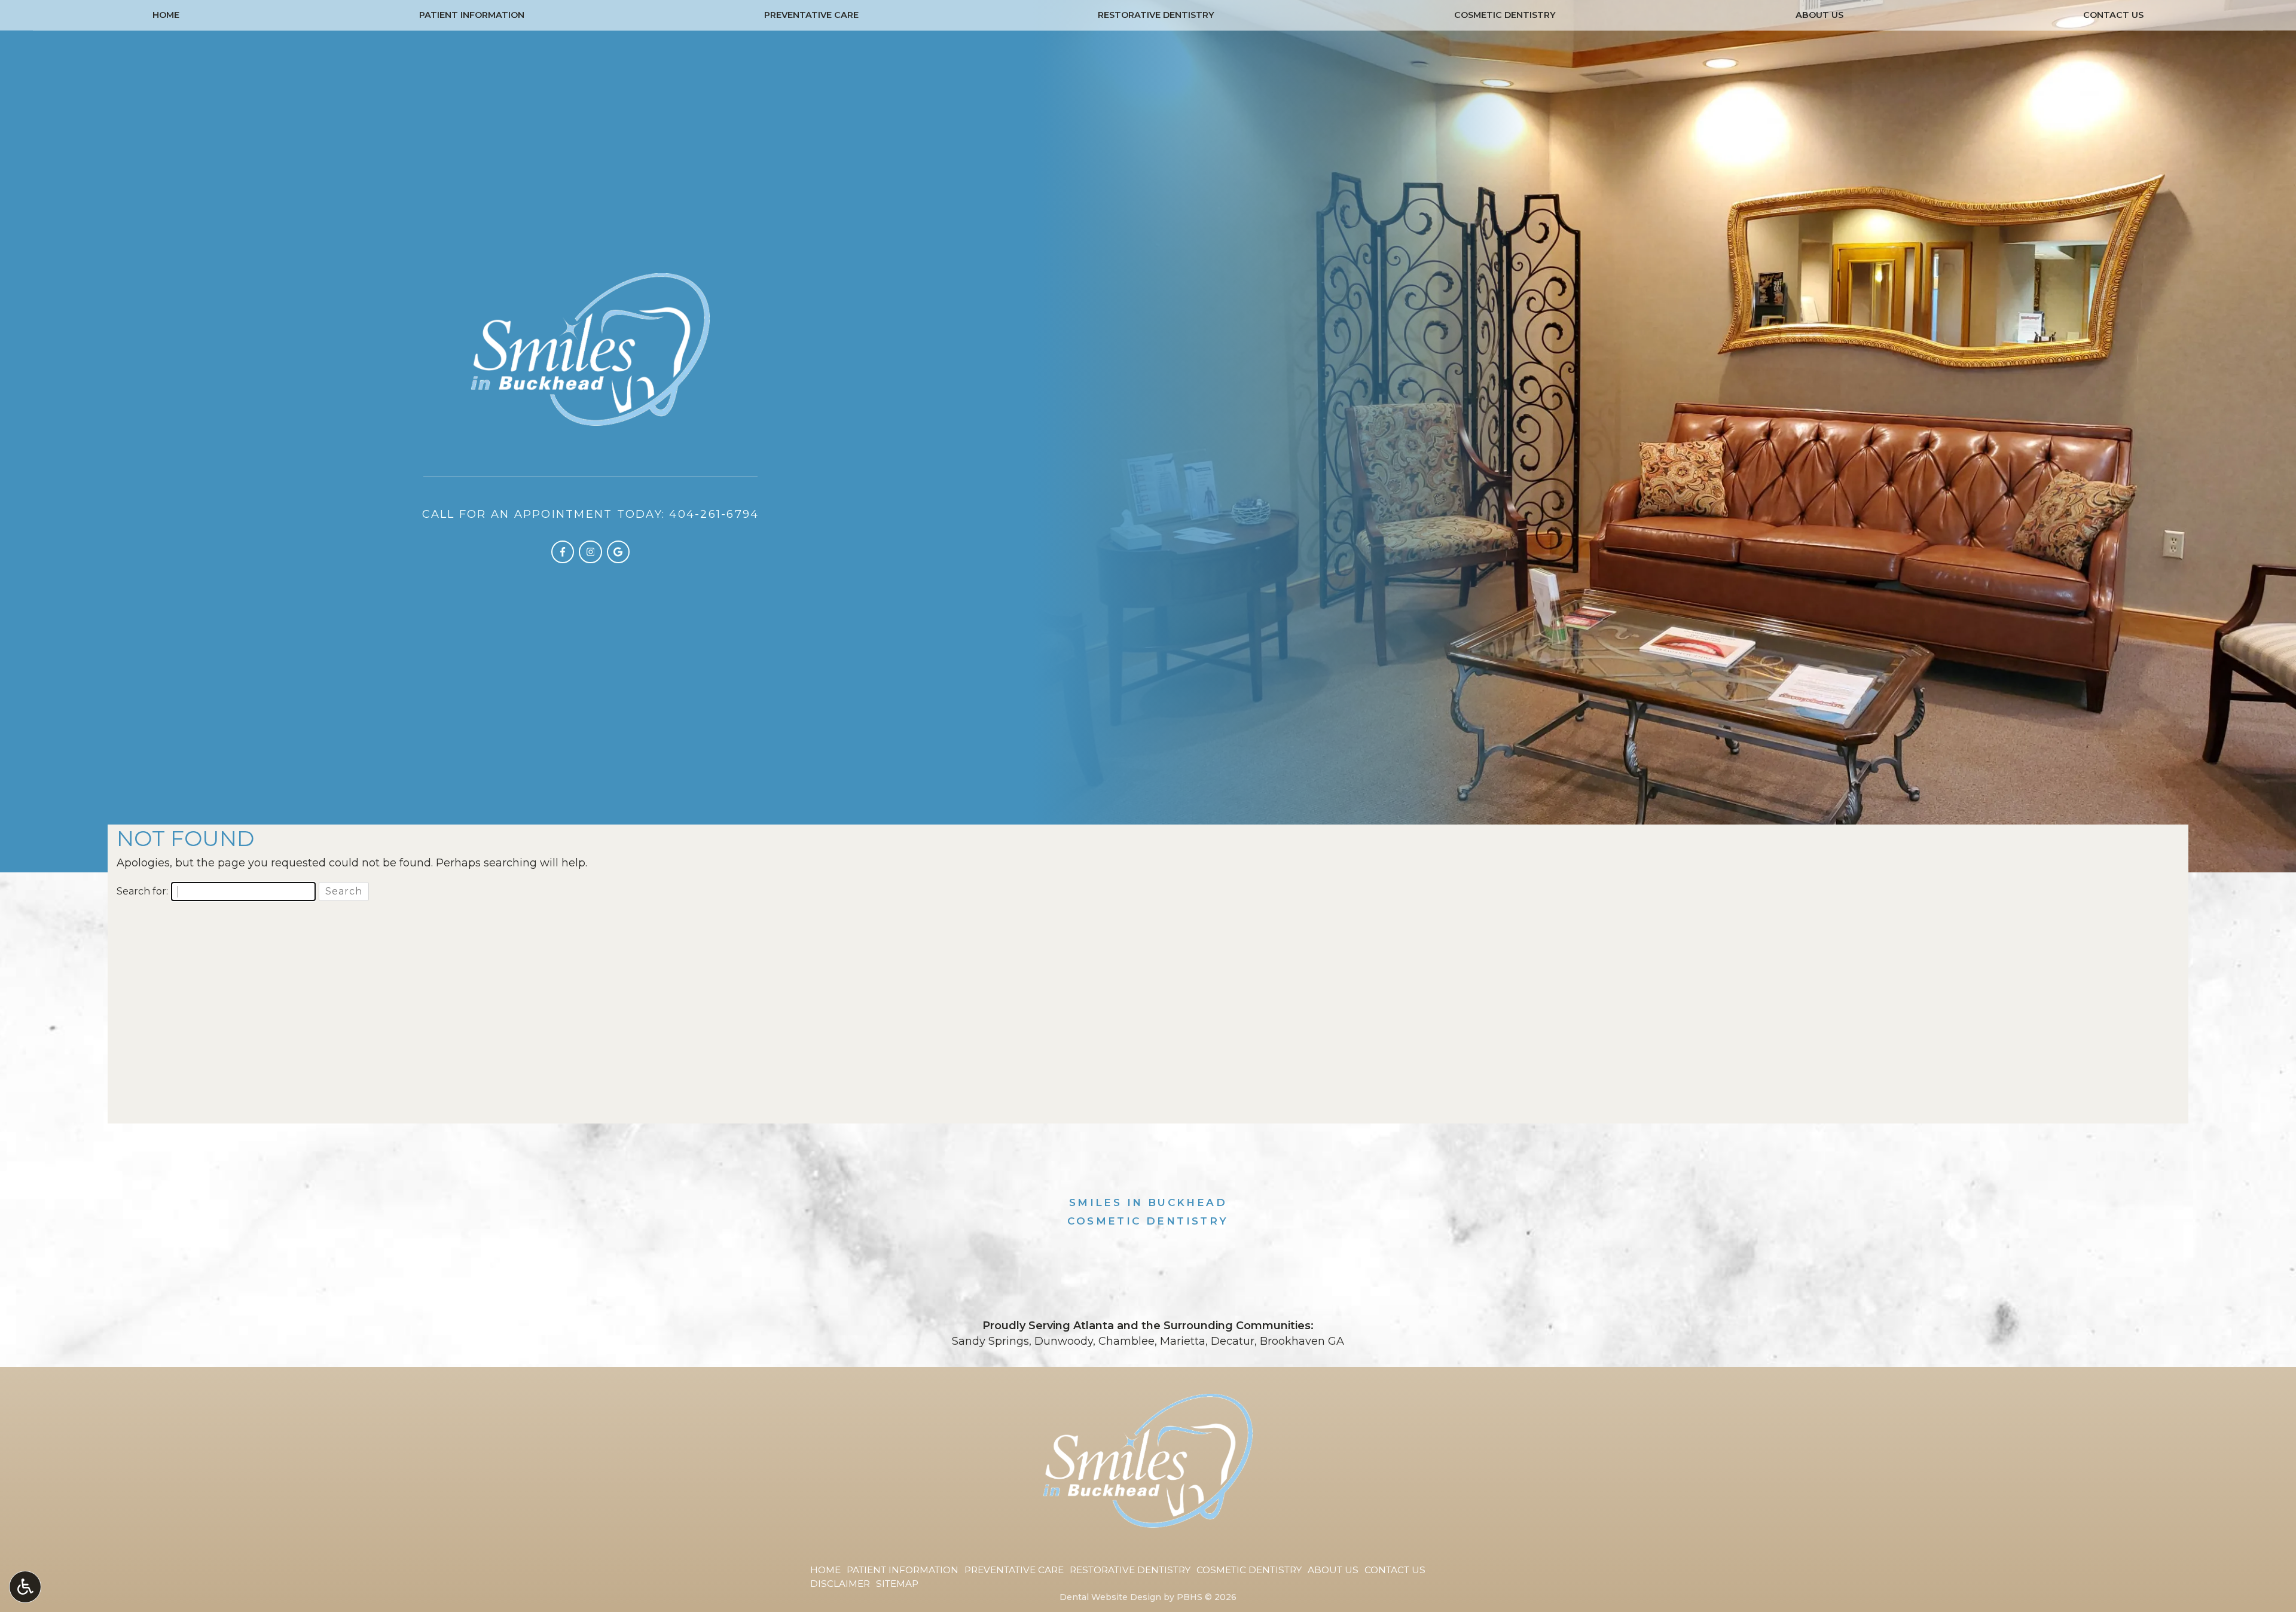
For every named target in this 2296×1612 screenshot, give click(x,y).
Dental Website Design (1110, 1597)
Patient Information (472, 15)
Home (166, 15)
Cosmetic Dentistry (1505, 15)
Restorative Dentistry (1156, 15)
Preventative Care (811, 15)
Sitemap (897, 1584)
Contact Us (2113, 15)
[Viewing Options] (25, 1587)
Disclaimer (840, 1584)
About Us (1819, 15)
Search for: (142, 891)
